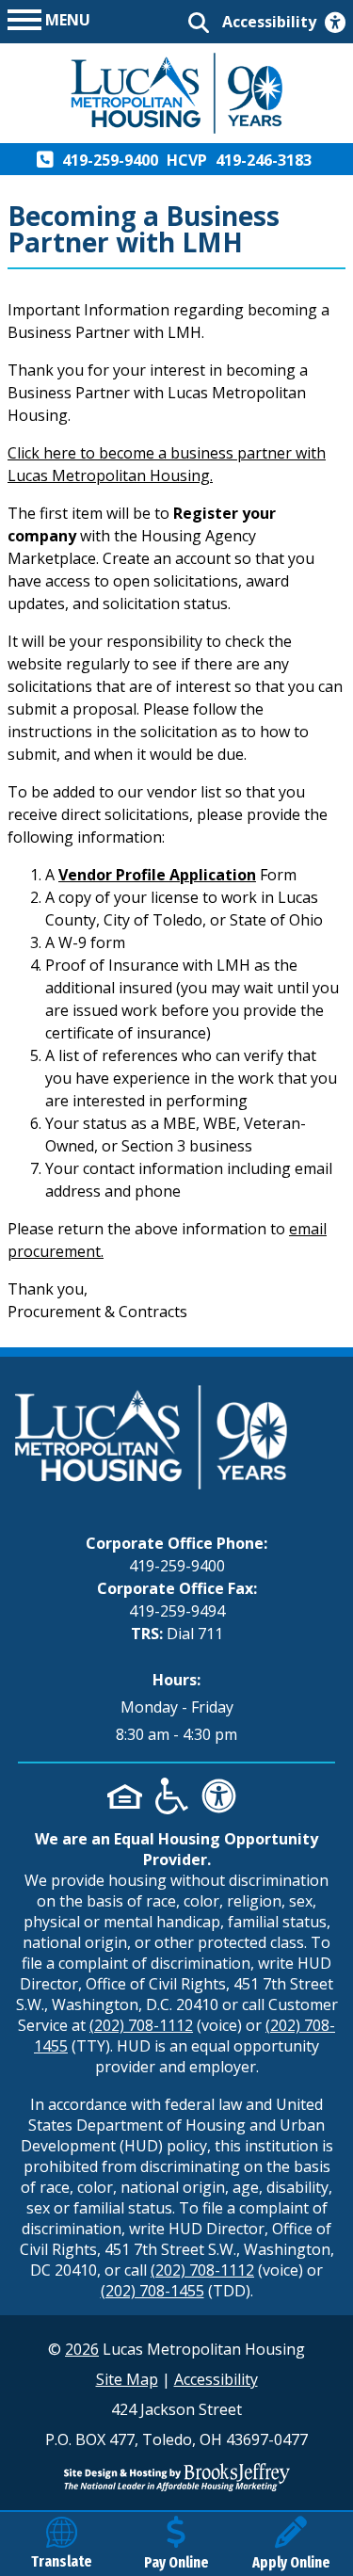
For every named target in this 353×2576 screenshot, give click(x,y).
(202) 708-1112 (141, 2025)
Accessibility (216, 2379)
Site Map (127, 2379)
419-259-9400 (177, 1566)
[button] (49, 18)
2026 (82, 2349)
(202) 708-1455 (152, 2291)
